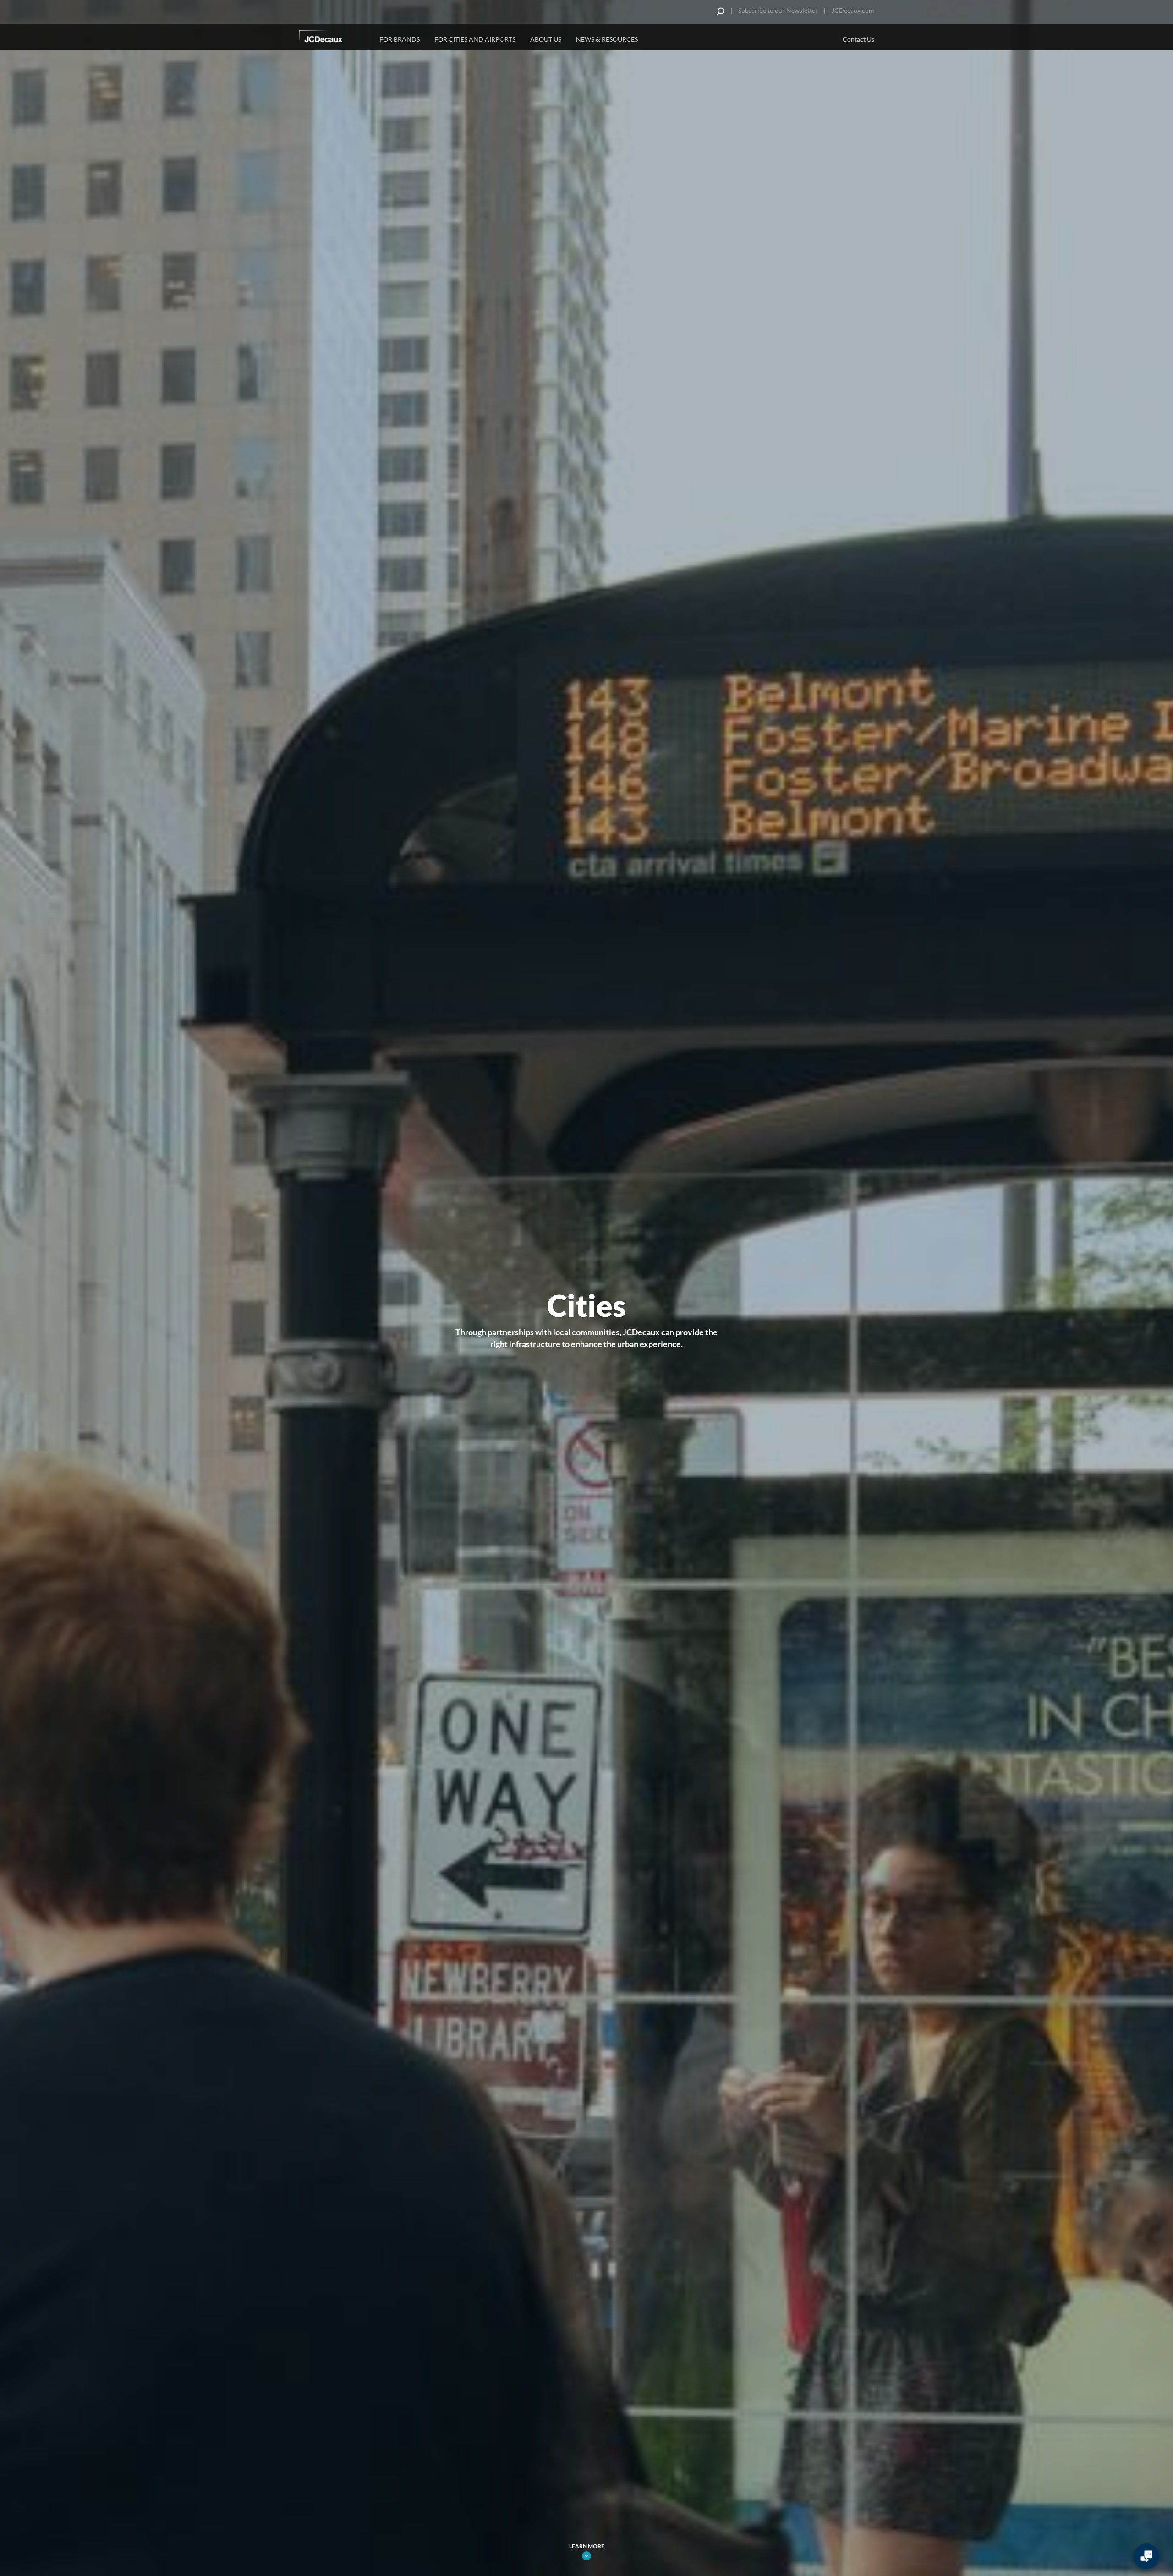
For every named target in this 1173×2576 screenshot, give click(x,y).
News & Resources (607, 39)
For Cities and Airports (475, 39)
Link (586, 2556)
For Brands (400, 39)
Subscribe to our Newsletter (778, 10)
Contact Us (858, 39)
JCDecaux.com (853, 10)
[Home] (333, 38)
